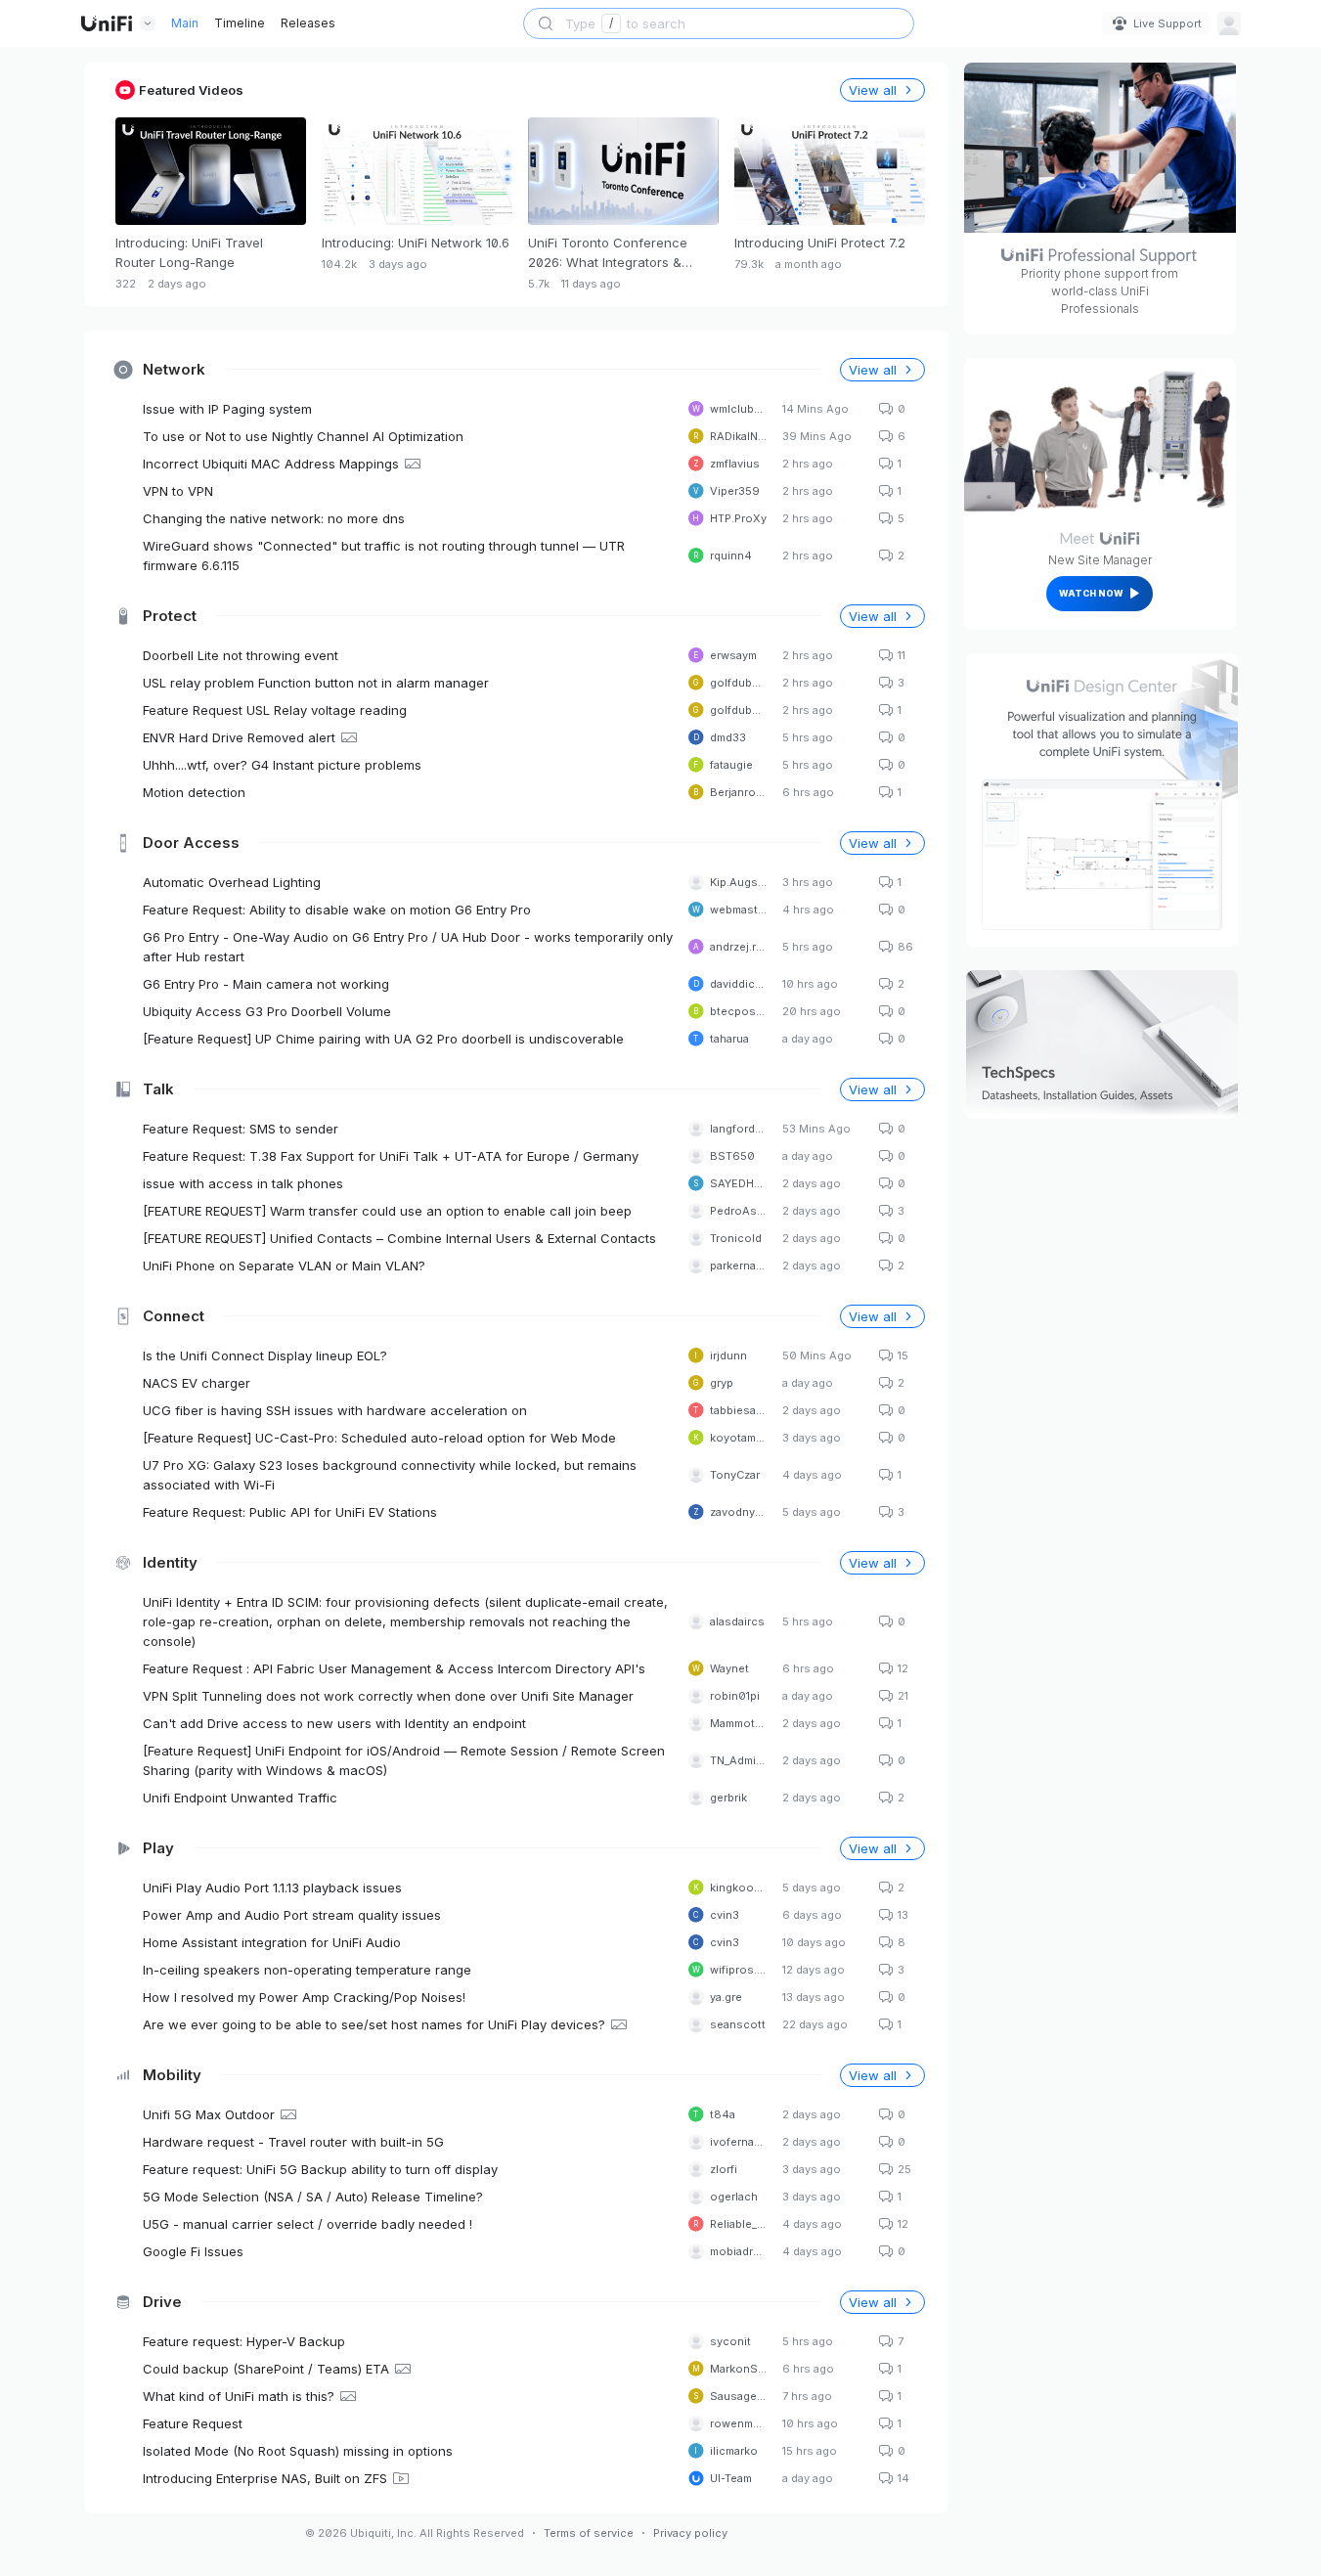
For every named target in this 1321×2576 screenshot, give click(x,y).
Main (185, 23)
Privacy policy (690, 2533)
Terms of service (589, 2533)
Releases (308, 23)
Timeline (240, 23)
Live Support (1167, 23)
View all (873, 370)
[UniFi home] (107, 23)
